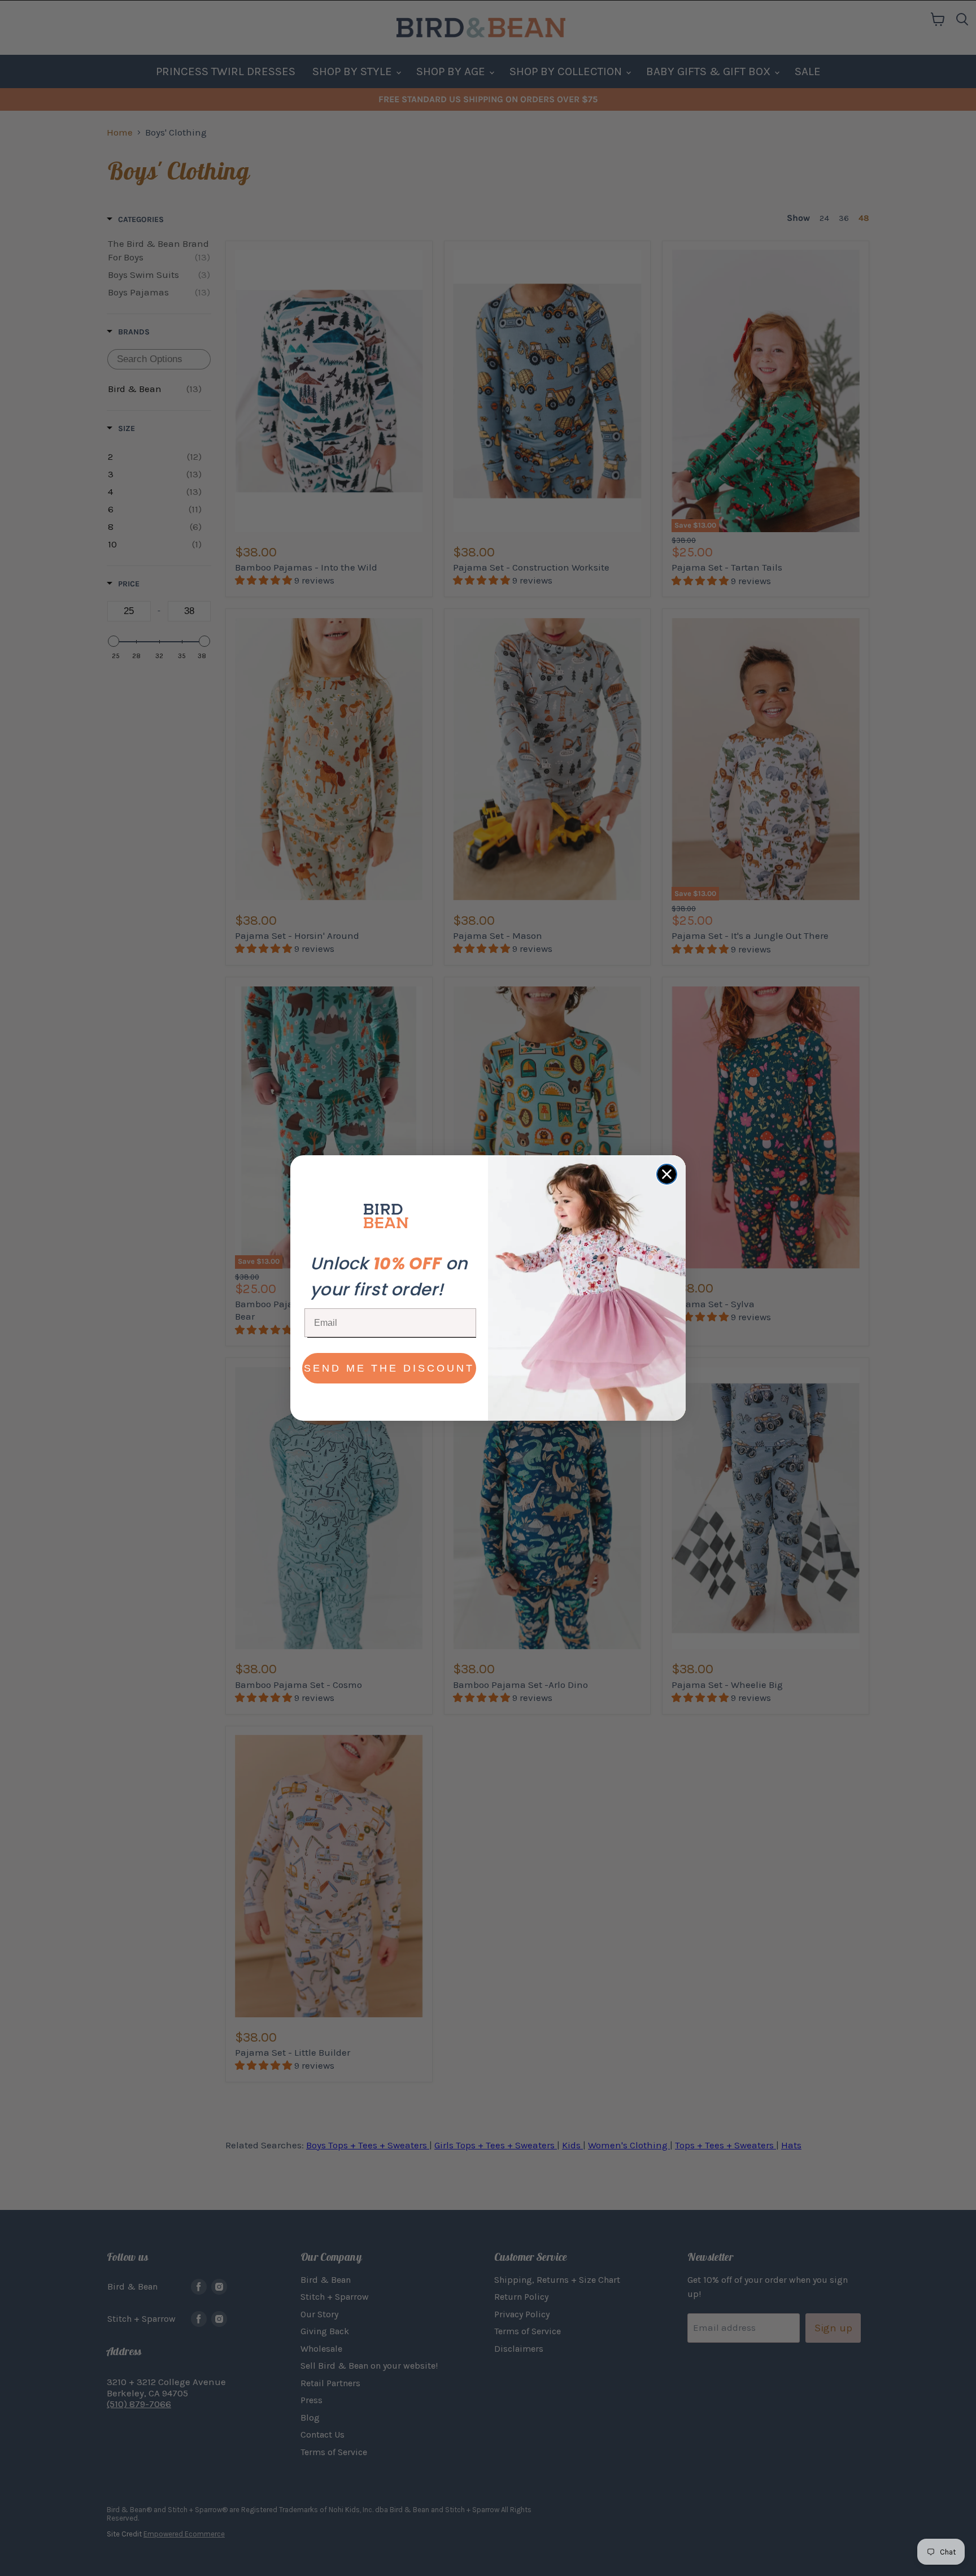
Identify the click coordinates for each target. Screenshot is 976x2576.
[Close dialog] (667, 1174)
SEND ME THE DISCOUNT (389, 1368)
